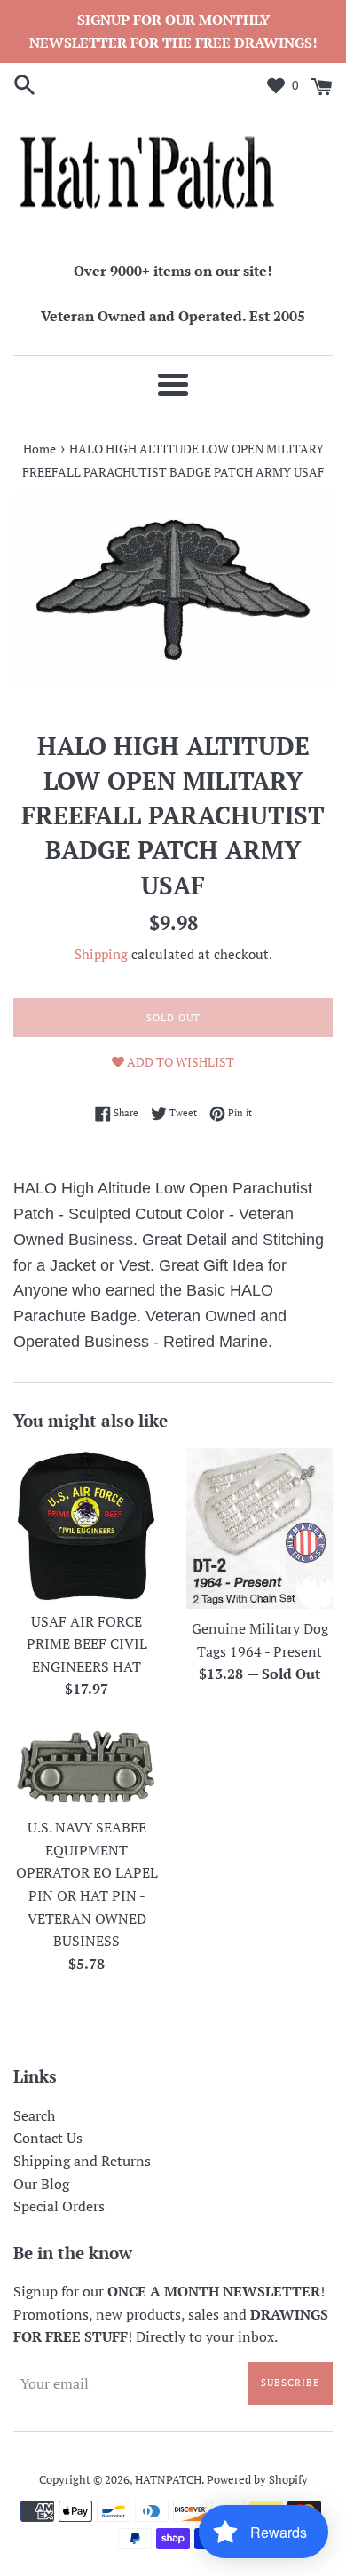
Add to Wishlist (179, 1062)
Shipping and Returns (82, 2161)
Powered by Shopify (257, 2480)
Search (34, 2115)
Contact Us (48, 2138)
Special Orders (59, 2206)
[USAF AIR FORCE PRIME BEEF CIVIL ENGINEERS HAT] (86, 1525)
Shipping (101, 954)
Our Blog (41, 2184)
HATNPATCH (168, 2480)
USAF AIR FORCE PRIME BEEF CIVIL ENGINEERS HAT (87, 1644)
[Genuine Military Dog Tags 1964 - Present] (259, 1528)
